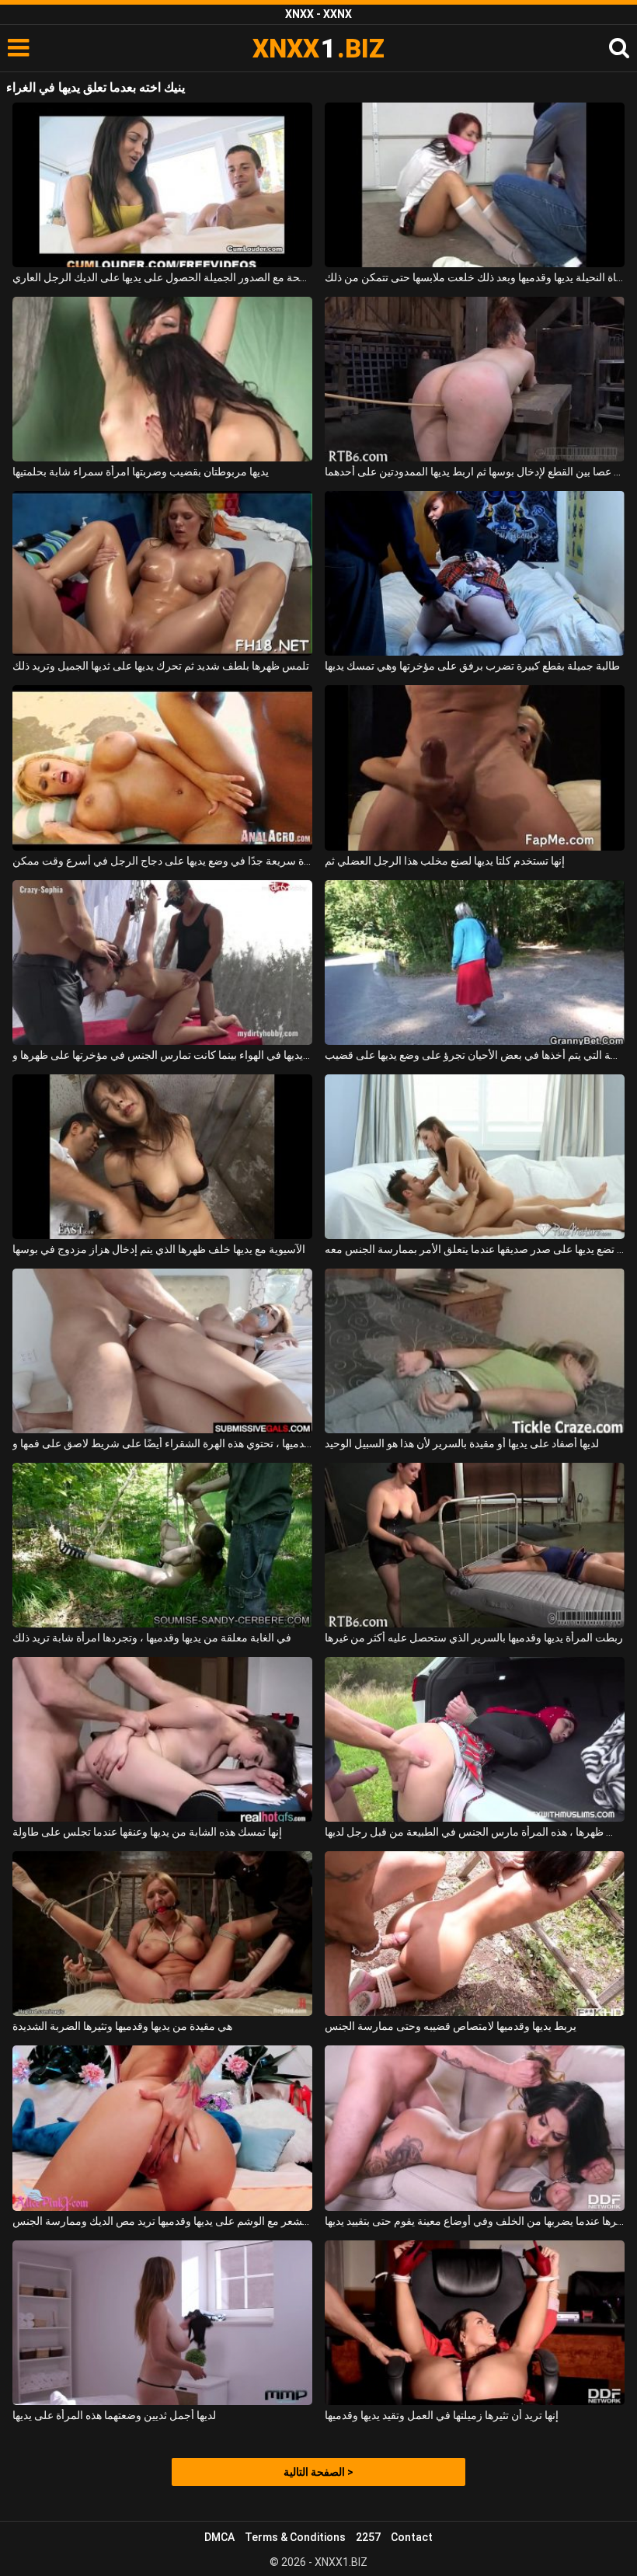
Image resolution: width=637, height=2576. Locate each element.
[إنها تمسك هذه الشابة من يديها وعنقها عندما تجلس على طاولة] (162, 1739)
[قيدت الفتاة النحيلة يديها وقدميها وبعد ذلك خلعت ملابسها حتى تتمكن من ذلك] (475, 185)
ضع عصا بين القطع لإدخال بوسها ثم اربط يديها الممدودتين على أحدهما (475, 472)
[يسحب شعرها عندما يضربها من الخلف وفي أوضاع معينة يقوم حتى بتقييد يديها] (475, 2128)
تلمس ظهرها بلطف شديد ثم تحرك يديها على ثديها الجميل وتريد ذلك (161, 666)
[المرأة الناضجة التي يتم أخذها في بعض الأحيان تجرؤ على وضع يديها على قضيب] (475, 963)
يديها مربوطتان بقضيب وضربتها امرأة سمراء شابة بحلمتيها (141, 472)
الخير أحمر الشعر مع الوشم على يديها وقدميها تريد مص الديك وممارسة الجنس (162, 2221)
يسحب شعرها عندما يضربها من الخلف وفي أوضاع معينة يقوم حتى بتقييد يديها (475, 2221)
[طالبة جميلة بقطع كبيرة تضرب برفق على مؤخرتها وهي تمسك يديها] (475, 573)
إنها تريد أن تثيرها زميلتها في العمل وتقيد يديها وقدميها (442, 2415)
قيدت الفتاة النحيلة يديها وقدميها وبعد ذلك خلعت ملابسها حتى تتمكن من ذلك (475, 277)
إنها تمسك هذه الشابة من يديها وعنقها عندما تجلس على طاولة (147, 1832)
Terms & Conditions (295, 2537)
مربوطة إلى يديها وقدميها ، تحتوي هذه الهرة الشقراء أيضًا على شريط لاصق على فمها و (162, 1443)
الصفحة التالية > (318, 2472)
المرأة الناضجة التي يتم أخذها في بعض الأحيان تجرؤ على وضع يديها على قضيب (475, 1055)
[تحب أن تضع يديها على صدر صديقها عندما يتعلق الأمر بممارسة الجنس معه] (475, 1157)
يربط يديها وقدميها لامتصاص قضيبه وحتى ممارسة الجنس (451, 2026)
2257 (368, 2537)
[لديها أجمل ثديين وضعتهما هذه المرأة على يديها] (162, 2323)
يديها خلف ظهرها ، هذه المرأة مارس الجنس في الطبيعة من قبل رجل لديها (475, 1832)
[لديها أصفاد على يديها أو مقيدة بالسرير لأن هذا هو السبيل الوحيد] (475, 1351)
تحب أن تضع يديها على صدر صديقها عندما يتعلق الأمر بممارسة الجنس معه (475, 1249)
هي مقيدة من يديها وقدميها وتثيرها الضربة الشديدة (122, 2026)
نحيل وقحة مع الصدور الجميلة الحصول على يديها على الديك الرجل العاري (162, 277)
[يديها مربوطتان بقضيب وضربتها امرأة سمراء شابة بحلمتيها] (162, 379)
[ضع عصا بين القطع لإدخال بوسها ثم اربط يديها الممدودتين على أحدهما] (475, 379)
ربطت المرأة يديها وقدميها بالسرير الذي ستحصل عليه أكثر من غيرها (474, 1638)
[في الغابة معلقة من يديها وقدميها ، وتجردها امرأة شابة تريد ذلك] (162, 1545)
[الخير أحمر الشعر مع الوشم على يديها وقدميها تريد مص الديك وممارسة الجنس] (162, 2128)
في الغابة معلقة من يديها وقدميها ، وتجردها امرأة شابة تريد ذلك (152, 1638)
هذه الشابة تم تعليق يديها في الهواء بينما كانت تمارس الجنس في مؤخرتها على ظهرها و (162, 1055)
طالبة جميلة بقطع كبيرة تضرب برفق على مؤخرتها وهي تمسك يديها (472, 666)
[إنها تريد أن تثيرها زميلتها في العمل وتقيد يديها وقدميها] (475, 2323)
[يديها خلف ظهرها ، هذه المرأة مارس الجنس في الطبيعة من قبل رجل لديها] (475, 1739)
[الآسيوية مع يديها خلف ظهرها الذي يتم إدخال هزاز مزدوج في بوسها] (162, 1157)
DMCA (219, 2537)
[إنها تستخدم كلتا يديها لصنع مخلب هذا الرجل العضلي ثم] (475, 768)
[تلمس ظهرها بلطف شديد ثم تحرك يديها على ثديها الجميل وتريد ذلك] (162, 573)
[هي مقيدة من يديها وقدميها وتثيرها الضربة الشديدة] (162, 1934)
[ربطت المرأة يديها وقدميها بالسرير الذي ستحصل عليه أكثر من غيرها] (475, 1545)
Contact (412, 2537)
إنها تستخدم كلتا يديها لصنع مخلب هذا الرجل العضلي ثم (445, 861)
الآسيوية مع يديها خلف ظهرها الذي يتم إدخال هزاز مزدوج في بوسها (159, 1249)
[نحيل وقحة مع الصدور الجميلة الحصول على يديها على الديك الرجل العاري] (162, 185)
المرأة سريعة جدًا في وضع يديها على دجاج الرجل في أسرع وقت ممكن (162, 861)
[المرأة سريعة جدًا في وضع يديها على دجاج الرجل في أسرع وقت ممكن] (162, 768)
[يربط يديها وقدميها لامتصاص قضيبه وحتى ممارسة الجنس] (475, 1934)
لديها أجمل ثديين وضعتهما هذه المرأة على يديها (114, 2415)
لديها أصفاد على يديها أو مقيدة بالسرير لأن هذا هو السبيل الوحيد (462, 1443)
